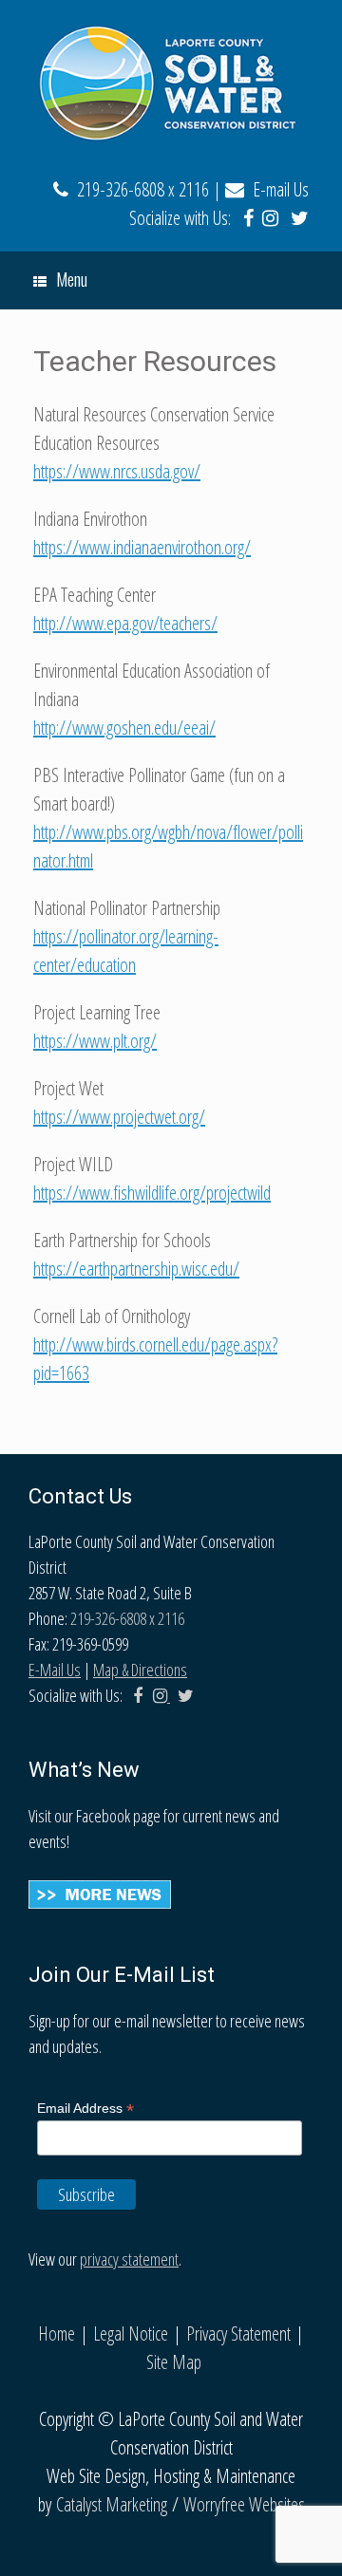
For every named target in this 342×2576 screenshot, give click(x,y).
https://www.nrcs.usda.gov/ (117, 471)
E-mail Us (276, 189)
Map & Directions (140, 1670)
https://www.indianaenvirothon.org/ (142, 547)
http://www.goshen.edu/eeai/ (124, 728)
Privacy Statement (238, 2333)
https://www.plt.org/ (95, 1041)
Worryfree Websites (244, 2504)
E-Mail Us (55, 1670)
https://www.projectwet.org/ (119, 1117)
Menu (72, 279)
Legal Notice (131, 2333)
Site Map (174, 2362)
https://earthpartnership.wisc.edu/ (136, 1269)
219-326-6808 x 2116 (139, 189)
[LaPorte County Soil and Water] (171, 83)
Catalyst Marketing (112, 2504)
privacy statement (129, 2259)
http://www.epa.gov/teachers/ (125, 623)
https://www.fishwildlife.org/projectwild (152, 1193)
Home (57, 2333)
